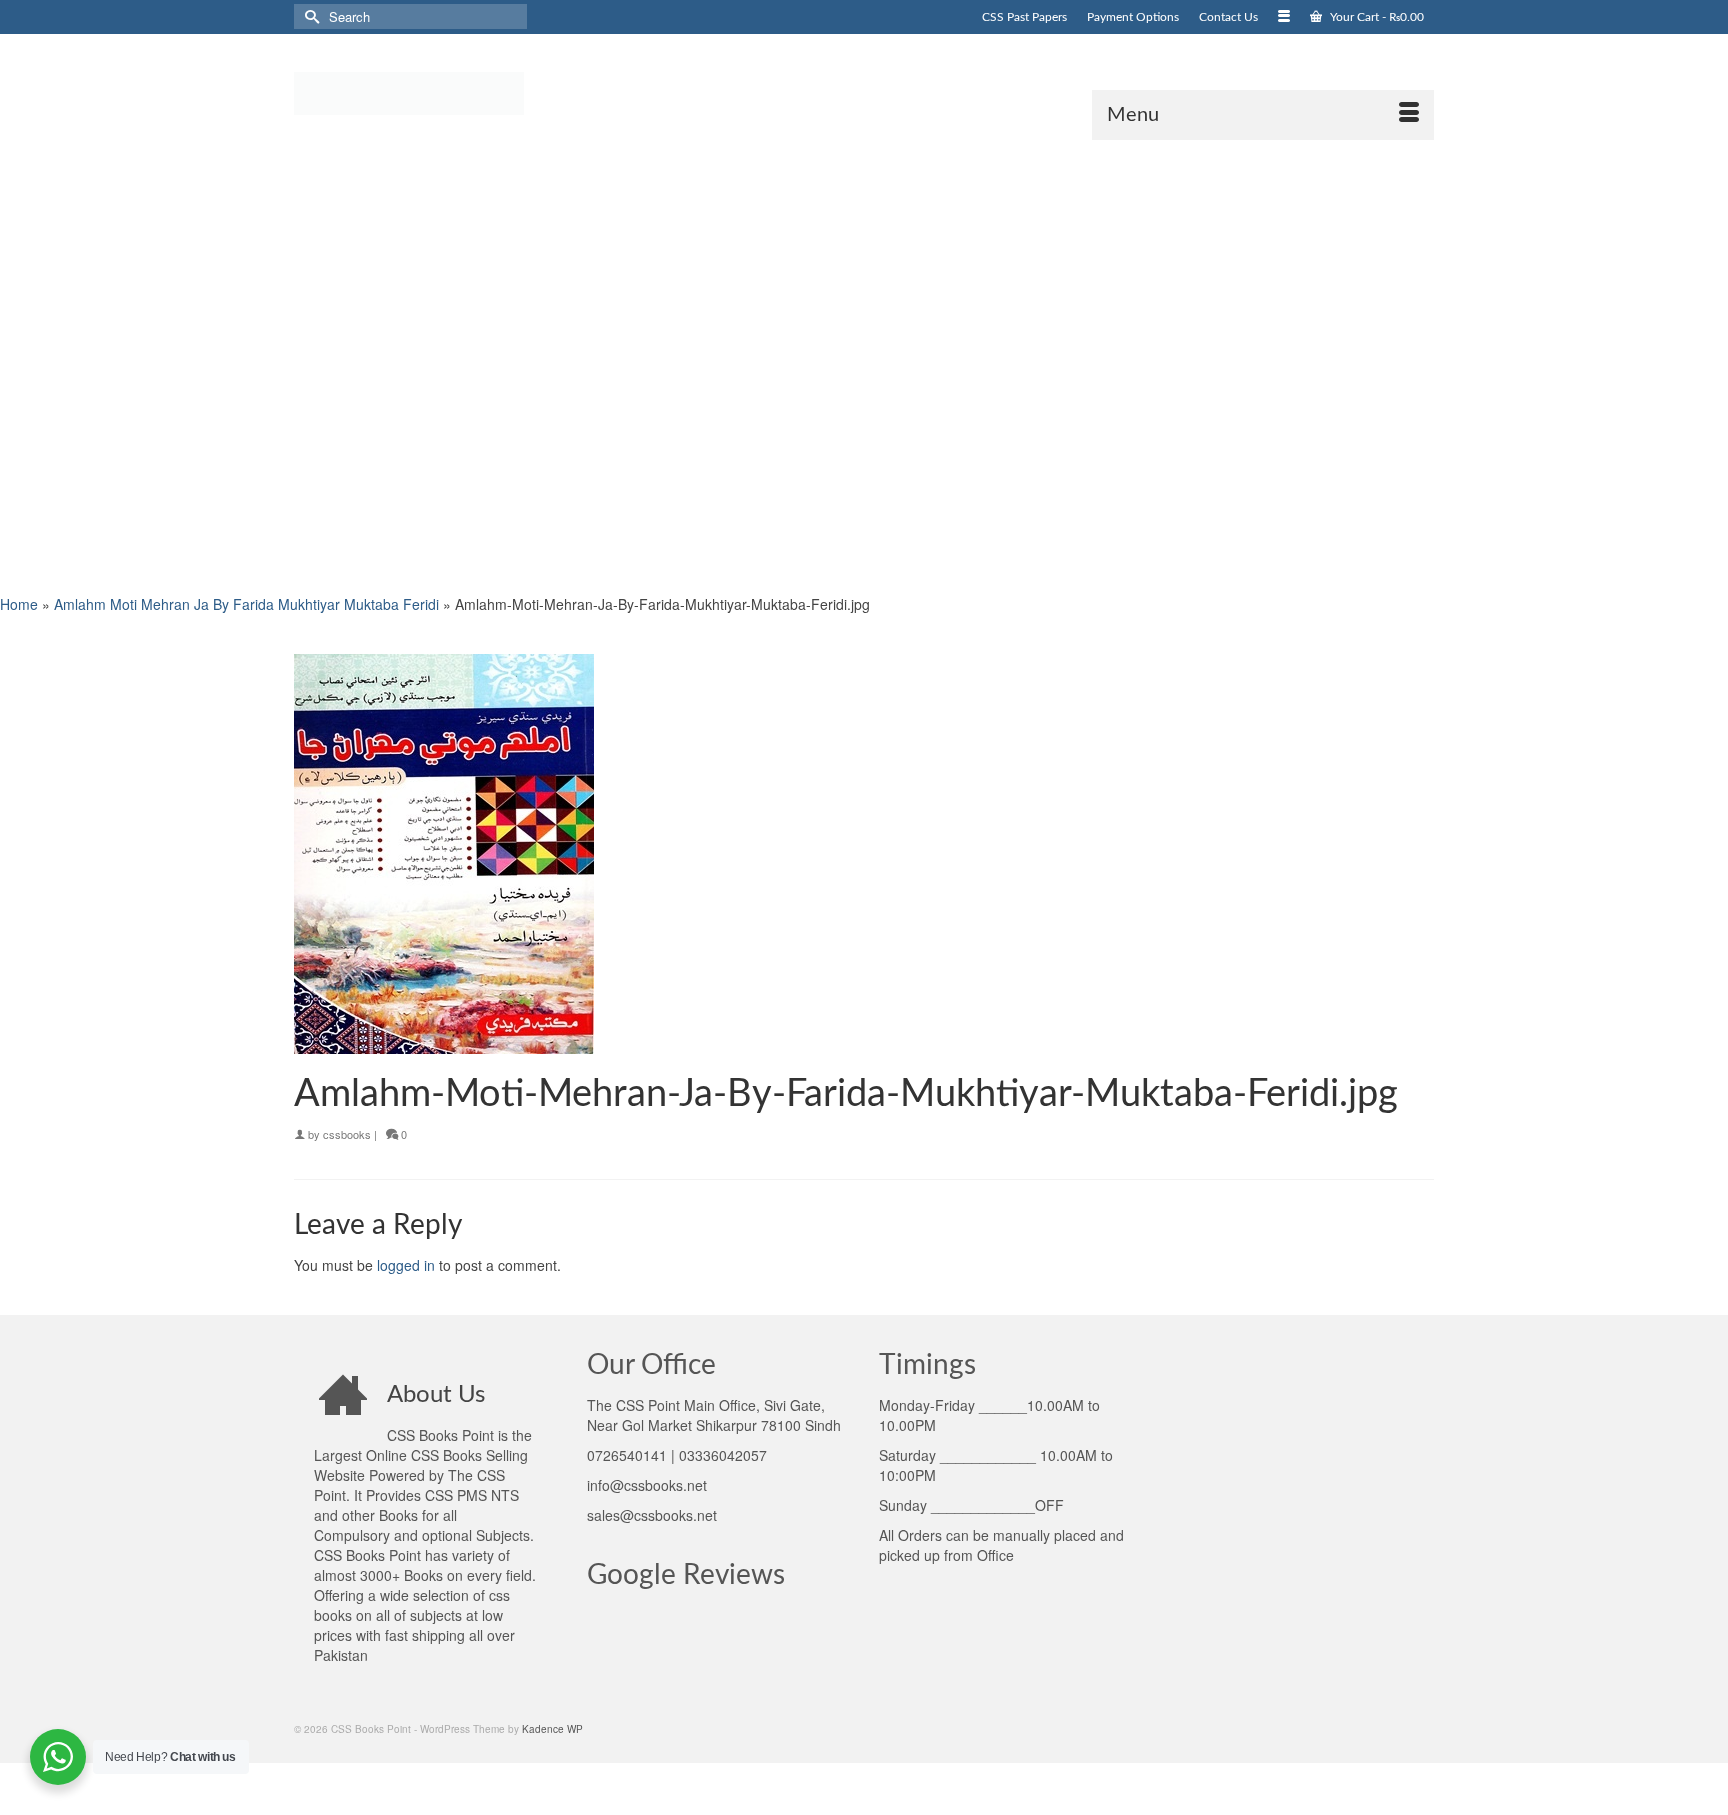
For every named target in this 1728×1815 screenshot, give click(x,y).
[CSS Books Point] (474, 92)
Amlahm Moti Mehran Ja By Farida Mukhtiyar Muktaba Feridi (246, 604)
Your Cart (1375, 17)
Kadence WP (552, 1729)
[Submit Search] (309, 16)
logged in (406, 1265)
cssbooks (347, 1134)
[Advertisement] (600, 365)
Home (19, 604)
